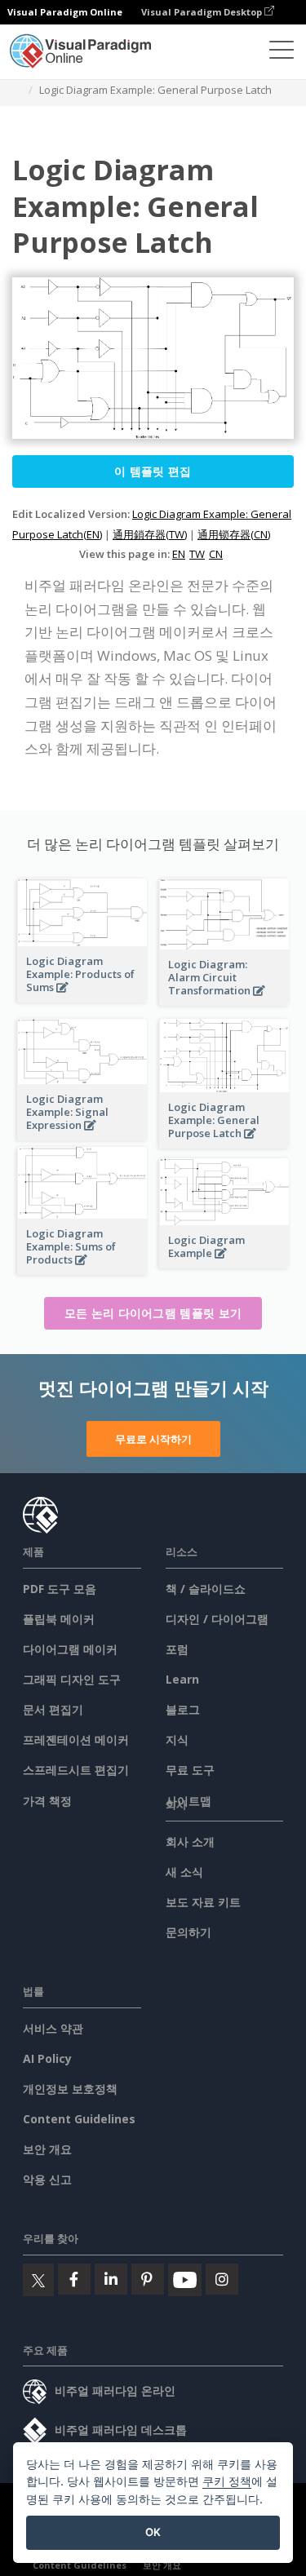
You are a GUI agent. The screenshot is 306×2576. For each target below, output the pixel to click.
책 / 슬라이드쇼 (206, 1589)
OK (153, 2532)
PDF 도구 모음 (60, 1589)
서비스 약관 (53, 2028)
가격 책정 (47, 1801)
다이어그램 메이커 (70, 1649)
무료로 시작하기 (153, 1439)
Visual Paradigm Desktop (203, 12)
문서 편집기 (53, 1709)
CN (216, 554)
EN (179, 554)
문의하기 (188, 1932)
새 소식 (184, 1872)
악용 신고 (47, 2179)
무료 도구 (190, 1770)
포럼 (177, 1649)
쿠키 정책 (227, 2481)
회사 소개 (190, 1841)
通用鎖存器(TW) (150, 534)
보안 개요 (47, 2149)
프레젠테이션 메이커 (76, 1739)
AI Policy (47, 2058)
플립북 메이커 (59, 1619)
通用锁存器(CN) (234, 534)
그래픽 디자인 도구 (72, 1679)
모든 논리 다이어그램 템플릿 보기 (153, 1313)
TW (197, 554)
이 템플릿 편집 (153, 471)
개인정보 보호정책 (70, 2089)
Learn (182, 1679)
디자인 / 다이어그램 (217, 1619)
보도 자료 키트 (203, 1902)
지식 (177, 1739)
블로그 (183, 1709)
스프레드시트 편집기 (76, 1770)
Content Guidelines (79, 2119)
